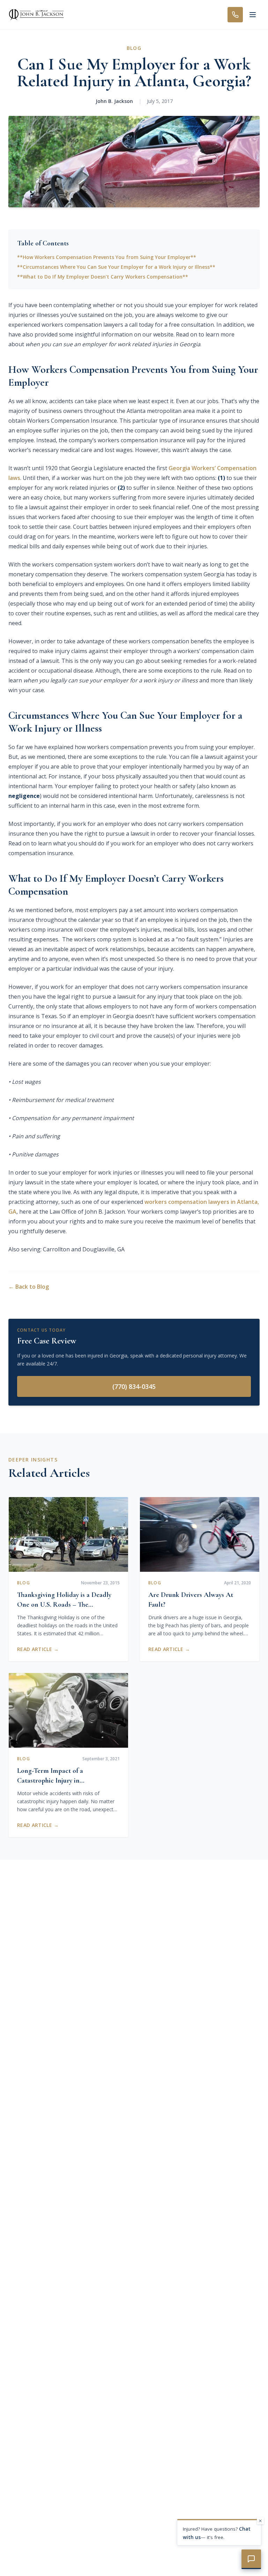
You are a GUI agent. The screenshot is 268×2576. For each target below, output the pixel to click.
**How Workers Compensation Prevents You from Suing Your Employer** (107, 257)
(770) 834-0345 (134, 1386)
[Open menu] (253, 15)
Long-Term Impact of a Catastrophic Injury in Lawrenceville (50, 1781)
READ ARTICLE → (38, 1649)
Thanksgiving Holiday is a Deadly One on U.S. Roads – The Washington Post (64, 1605)
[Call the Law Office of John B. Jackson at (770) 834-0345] (235, 15)
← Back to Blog (29, 1287)
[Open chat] (251, 2559)
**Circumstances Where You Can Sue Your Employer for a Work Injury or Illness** (116, 267)
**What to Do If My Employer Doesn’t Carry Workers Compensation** (103, 277)
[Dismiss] (260, 2521)
